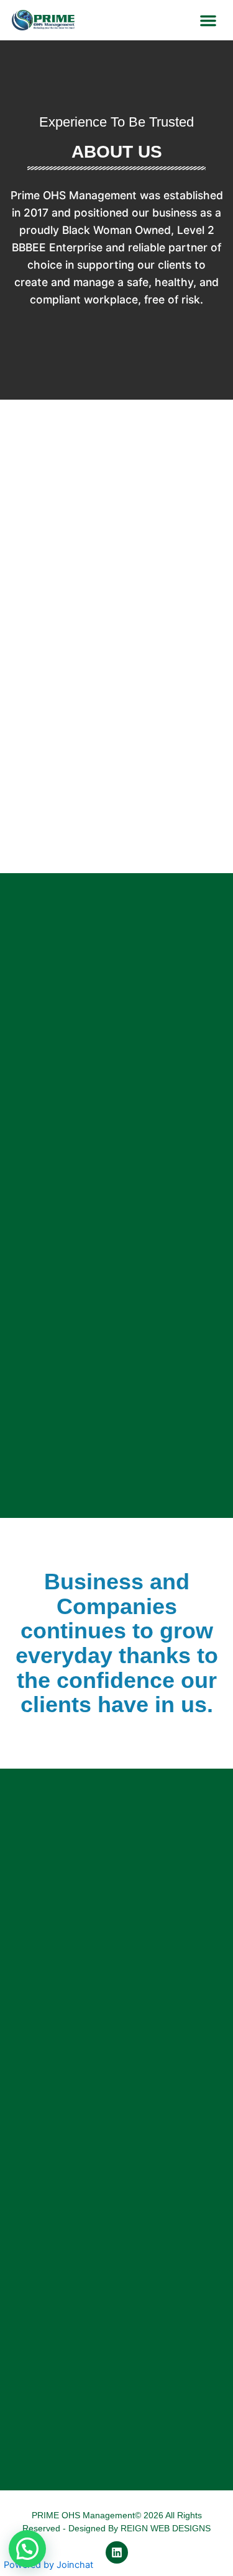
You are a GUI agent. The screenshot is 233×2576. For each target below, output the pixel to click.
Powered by (48, 2565)
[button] (208, 20)
